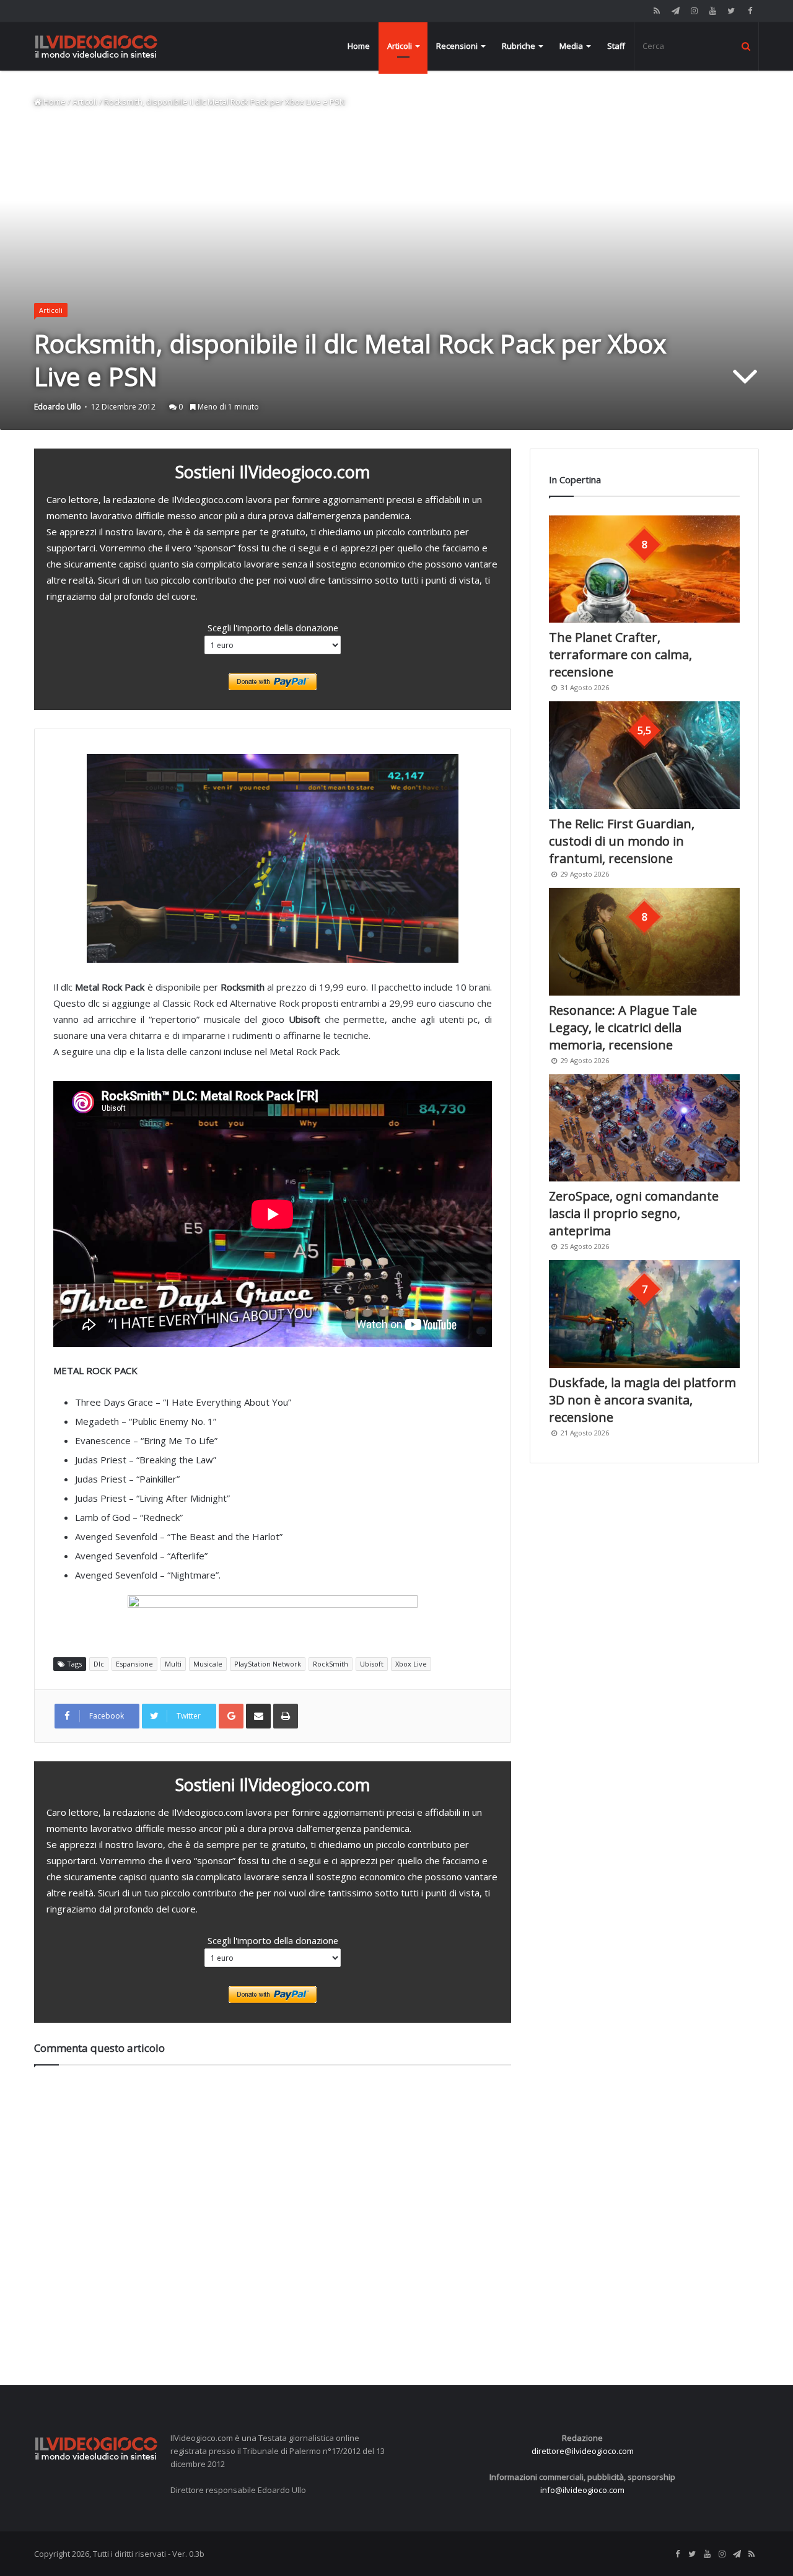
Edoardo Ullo (58, 407)
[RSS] (657, 11)
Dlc (99, 1664)
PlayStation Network (268, 1664)
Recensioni (457, 46)
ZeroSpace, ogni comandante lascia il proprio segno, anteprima (634, 1213)
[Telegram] (675, 11)
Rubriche (519, 46)
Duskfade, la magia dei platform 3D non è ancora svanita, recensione (642, 1400)
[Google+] (231, 1716)
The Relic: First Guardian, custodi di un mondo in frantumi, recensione (622, 841)
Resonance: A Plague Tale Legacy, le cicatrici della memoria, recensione (623, 1027)
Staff (616, 46)
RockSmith (331, 1664)
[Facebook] (750, 11)
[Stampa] (286, 1716)
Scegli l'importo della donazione (273, 628)
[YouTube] (712, 11)
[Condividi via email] (258, 1716)
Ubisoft (372, 1664)
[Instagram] (694, 11)
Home (359, 46)
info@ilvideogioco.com (582, 2490)
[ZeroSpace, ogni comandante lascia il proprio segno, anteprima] (644, 1128)
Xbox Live (411, 1664)
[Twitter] (731, 11)
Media (571, 46)
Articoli (400, 46)
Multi (173, 1664)
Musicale (208, 1664)
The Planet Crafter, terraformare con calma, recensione (620, 655)
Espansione (134, 1664)
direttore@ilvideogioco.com (583, 2451)
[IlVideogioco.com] (96, 46)
